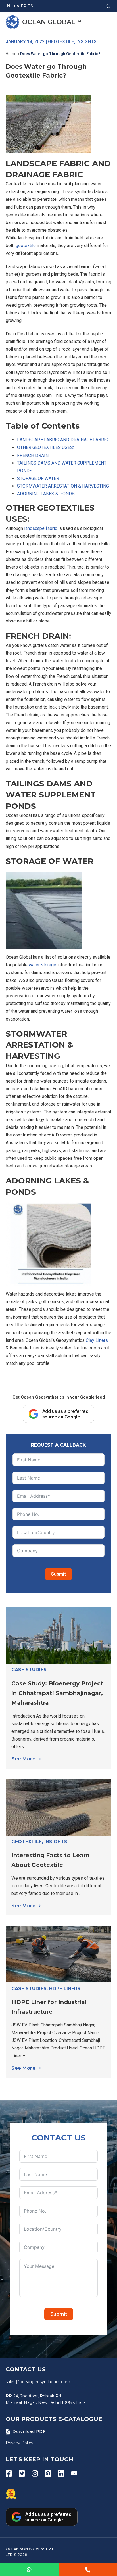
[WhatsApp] (29, 2570)
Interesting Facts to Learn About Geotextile (50, 1860)
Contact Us (26, 2369)
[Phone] (88, 2570)
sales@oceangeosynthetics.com (38, 2382)
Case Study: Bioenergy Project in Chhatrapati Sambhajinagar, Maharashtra (57, 1693)
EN (17, 6)
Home (11, 54)
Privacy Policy (19, 2443)
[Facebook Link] (9, 2473)
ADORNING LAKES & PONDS (46, 494)
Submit (58, 1574)
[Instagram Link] (35, 2473)
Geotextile (27, 1842)
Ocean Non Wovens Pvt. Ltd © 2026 (30, 2552)
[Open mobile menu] (108, 22)
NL (10, 6)
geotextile (26, 246)
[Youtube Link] (74, 2473)
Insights (56, 1842)
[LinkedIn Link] (61, 2473)
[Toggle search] (108, 6)
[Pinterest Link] (48, 2473)
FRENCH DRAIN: (33, 455)
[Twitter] (22, 2473)
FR (24, 6)
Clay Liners (97, 1340)
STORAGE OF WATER (38, 478)
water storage (42, 965)
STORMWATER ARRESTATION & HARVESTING (63, 486)
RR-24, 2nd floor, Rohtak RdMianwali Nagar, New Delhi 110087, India (46, 2399)
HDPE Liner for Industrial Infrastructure (49, 2007)
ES (30, 6)
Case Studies (29, 1670)
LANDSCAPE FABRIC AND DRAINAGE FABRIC (63, 440)
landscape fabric (41, 528)
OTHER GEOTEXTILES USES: (45, 447)
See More (23, 1759)
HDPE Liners (65, 1989)
